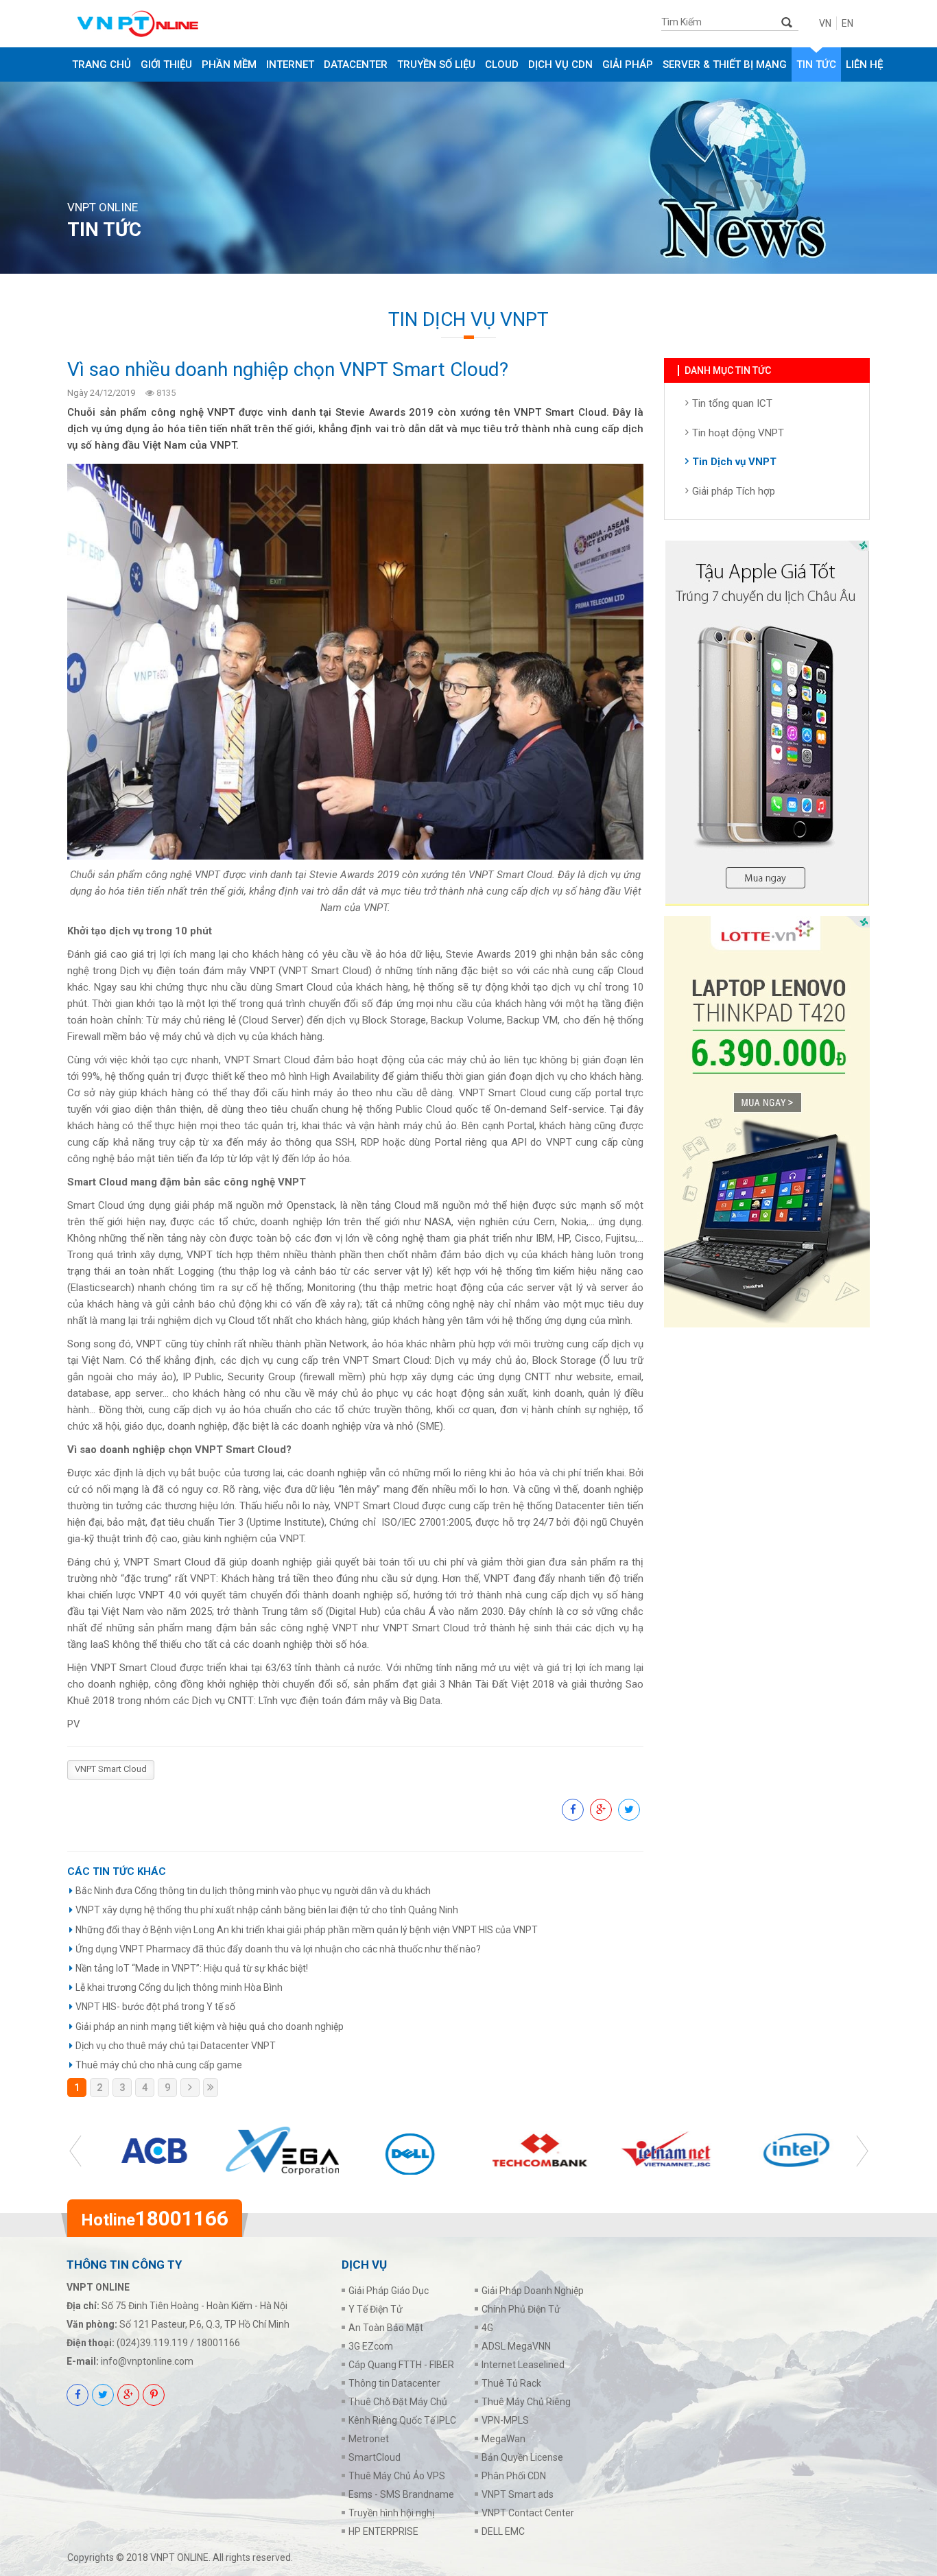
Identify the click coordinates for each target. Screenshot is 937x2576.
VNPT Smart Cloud (111, 1769)
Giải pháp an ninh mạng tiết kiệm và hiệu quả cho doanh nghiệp (210, 2026)
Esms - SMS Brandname (401, 2494)
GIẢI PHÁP (628, 64)
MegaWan (503, 2439)
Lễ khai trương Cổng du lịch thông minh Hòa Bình (179, 1987)
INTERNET (290, 64)
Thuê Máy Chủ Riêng (526, 2402)
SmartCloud (375, 2457)
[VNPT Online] (175, 24)
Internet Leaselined (523, 2365)
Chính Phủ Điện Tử (521, 2309)
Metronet (369, 2439)
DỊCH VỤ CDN (560, 64)
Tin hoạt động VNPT (738, 433)
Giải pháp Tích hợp (734, 491)
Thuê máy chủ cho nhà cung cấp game (159, 2065)
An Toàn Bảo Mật (386, 2328)
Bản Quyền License (522, 2457)
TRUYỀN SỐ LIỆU (436, 64)
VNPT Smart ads (518, 2494)
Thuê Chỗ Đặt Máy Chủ (398, 2402)
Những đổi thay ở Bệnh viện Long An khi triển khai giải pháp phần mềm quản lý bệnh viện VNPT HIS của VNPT (307, 1930)
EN (847, 23)
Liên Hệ (864, 64)
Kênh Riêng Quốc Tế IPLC (402, 2420)
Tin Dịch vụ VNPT (734, 462)
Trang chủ (102, 64)
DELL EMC (503, 2531)
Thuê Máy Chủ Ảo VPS (397, 2476)
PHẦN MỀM (229, 64)
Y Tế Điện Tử (376, 2309)
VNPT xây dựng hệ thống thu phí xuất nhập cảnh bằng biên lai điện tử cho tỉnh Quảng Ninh (267, 1910)
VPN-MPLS (505, 2420)
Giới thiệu (166, 64)
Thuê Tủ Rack (511, 2383)
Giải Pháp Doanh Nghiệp (533, 2291)
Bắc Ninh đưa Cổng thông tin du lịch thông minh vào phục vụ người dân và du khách (253, 1891)
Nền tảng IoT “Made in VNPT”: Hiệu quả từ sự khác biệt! (192, 1968)
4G (487, 2328)
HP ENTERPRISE (383, 2531)
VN (825, 23)
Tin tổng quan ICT (732, 403)
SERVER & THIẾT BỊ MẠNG (725, 64)
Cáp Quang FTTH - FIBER (401, 2365)
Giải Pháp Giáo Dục (389, 2291)
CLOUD (502, 64)
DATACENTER (356, 64)
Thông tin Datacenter (394, 2383)
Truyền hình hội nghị (391, 2513)
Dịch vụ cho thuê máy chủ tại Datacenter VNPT (176, 2046)
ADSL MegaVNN (516, 2346)
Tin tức (816, 64)
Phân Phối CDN (514, 2476)
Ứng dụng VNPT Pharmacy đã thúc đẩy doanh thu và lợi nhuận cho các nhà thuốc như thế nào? (278, 1949)
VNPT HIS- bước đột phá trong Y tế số (155, 2007)
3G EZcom (371, 2346)
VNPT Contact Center (528, 2513)
